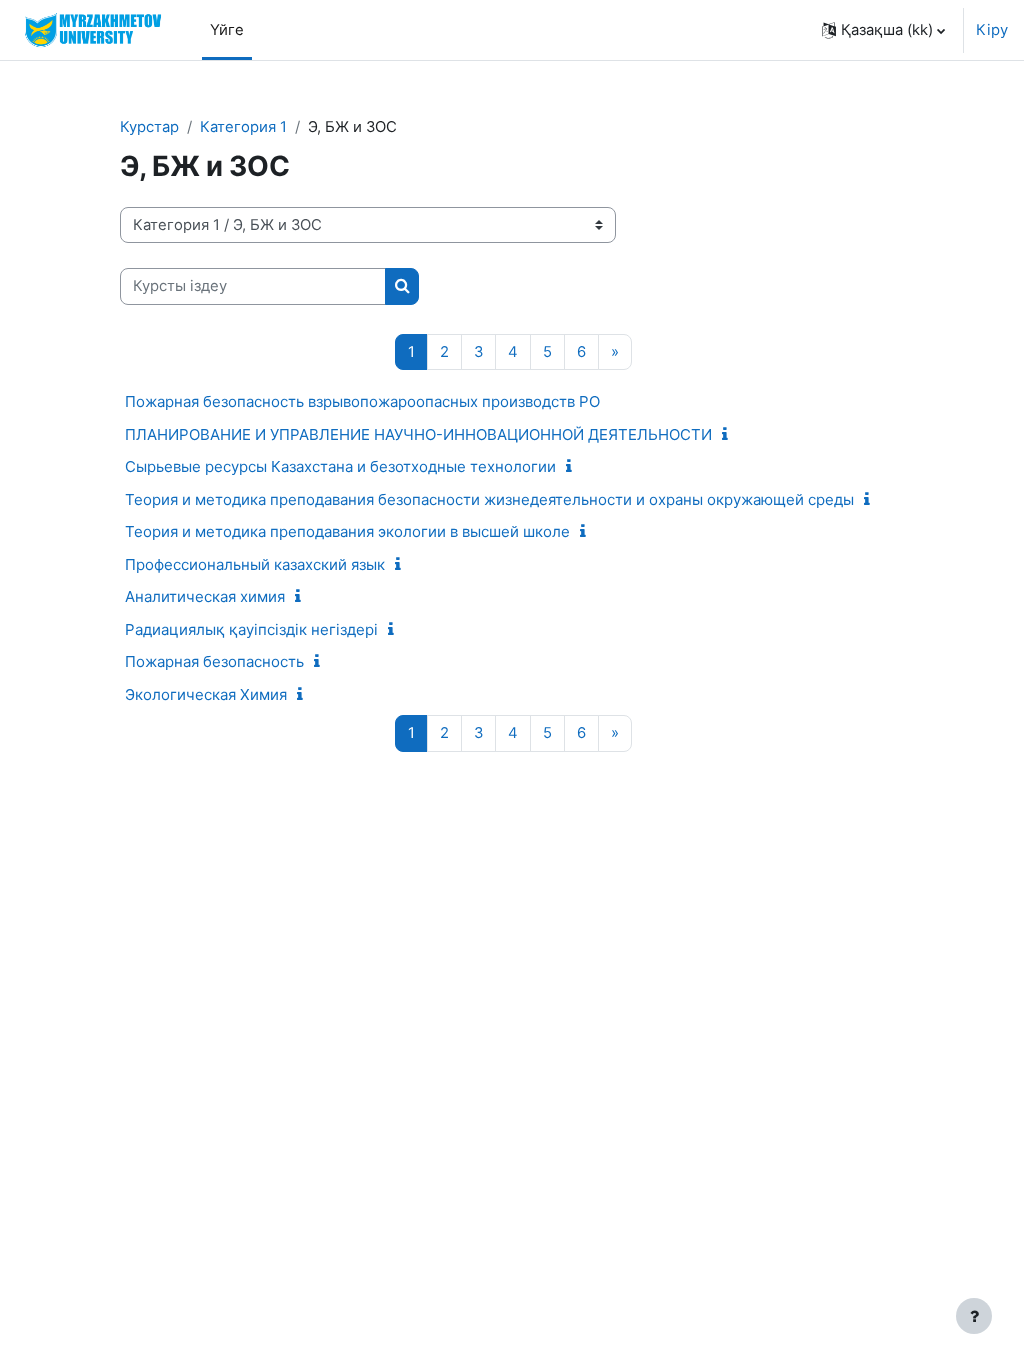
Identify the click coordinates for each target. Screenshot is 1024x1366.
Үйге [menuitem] (227, 30)
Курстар (149, 127)
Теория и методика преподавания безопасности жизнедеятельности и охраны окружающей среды (489, 499)
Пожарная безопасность (214, 661)
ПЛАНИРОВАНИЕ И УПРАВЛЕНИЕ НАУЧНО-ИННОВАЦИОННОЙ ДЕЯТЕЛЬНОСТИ (418, 434)
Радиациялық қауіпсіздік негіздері (251, 629)
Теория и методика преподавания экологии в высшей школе (347, 531)
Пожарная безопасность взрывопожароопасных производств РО (362, 401)
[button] (883, 30)
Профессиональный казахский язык (255, 564)
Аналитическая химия (205, 596)
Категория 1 (243, 127)
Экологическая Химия (206, 694)
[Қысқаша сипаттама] (729, 435)
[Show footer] (974, 1316)
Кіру (992, 30)
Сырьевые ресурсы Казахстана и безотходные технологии (340, 466)
